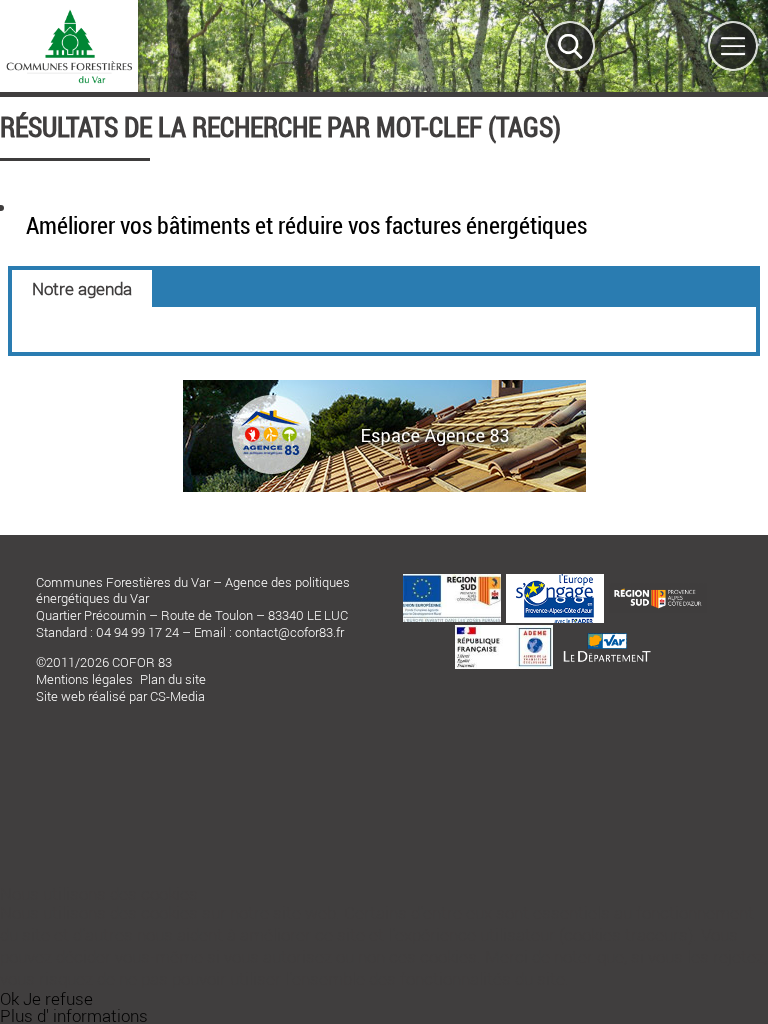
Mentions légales (84, 679)
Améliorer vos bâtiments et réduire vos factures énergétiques (306, 225)
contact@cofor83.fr (289, 632)
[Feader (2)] (452, 580)
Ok (9, 998)
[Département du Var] (607, 629)
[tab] (82, 288)
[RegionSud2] (658, 589)
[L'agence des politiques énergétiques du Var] (384, 485)
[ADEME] (504, 631)
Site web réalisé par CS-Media (120, 696)
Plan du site (173, 679)
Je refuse (58, 998)
